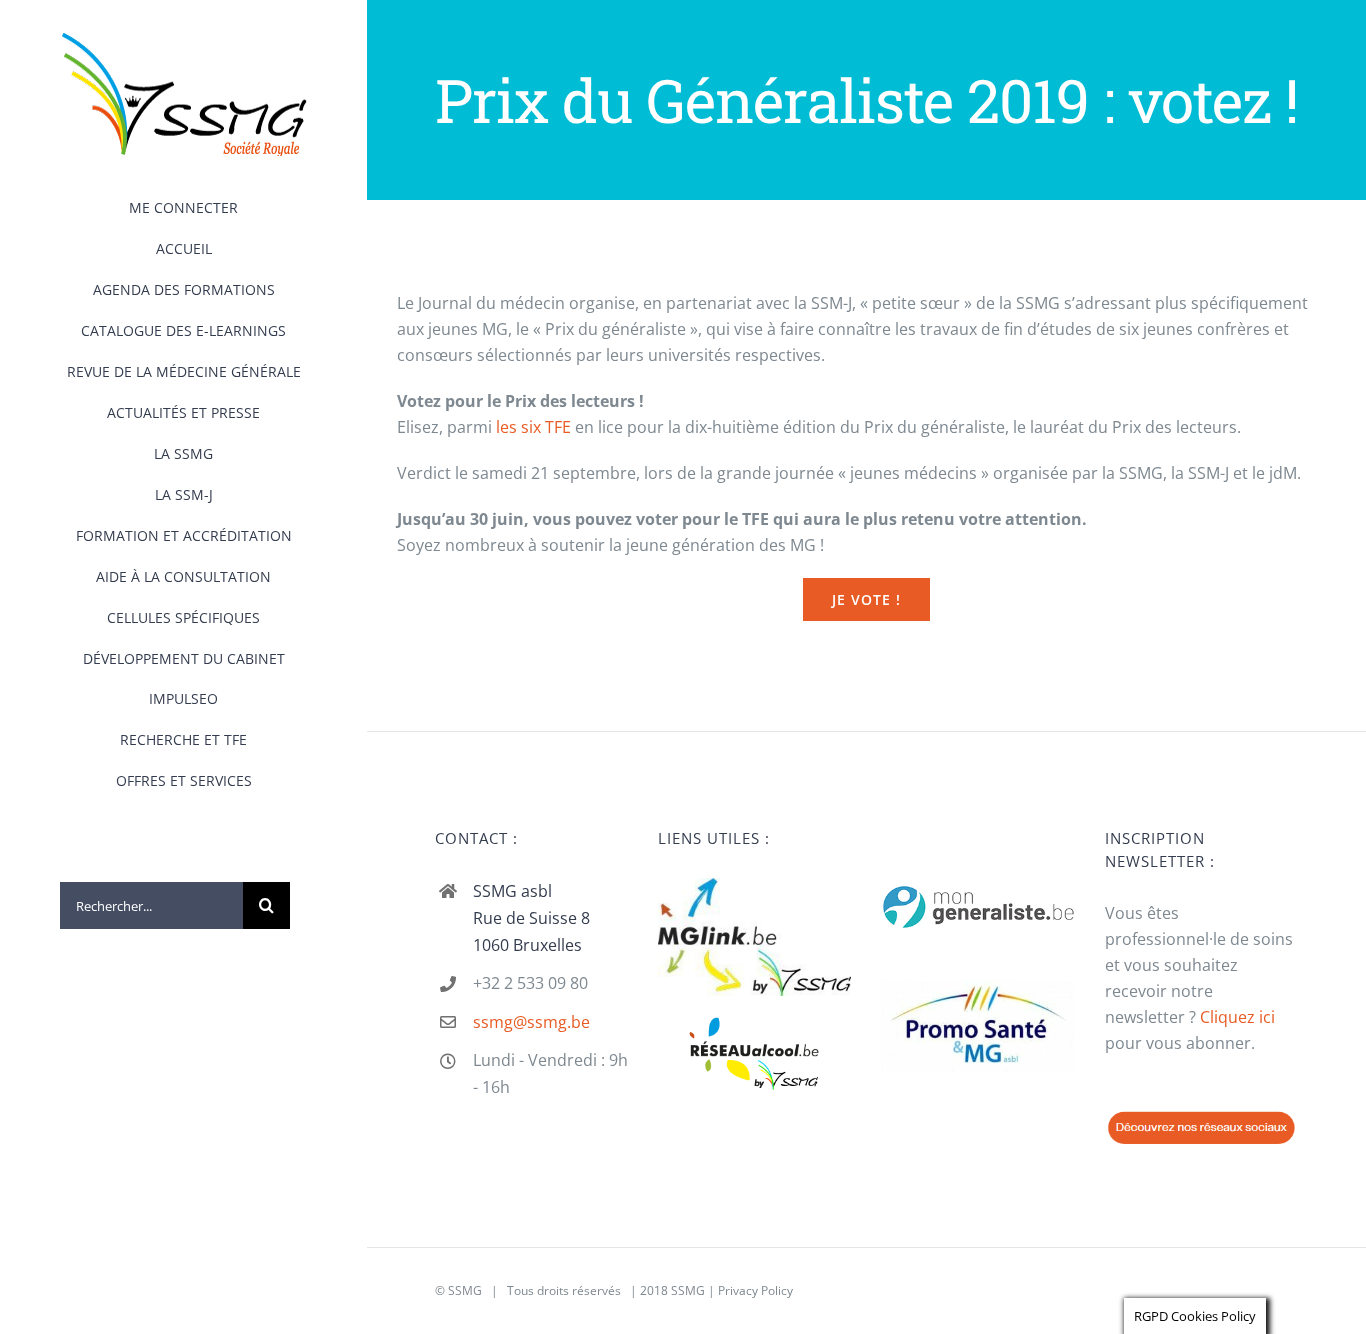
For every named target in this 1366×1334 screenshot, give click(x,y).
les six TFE (533, 427)
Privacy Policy (755, 1290)
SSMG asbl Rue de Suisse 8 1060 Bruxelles (531, 918)
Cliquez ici (1237, 1017)
